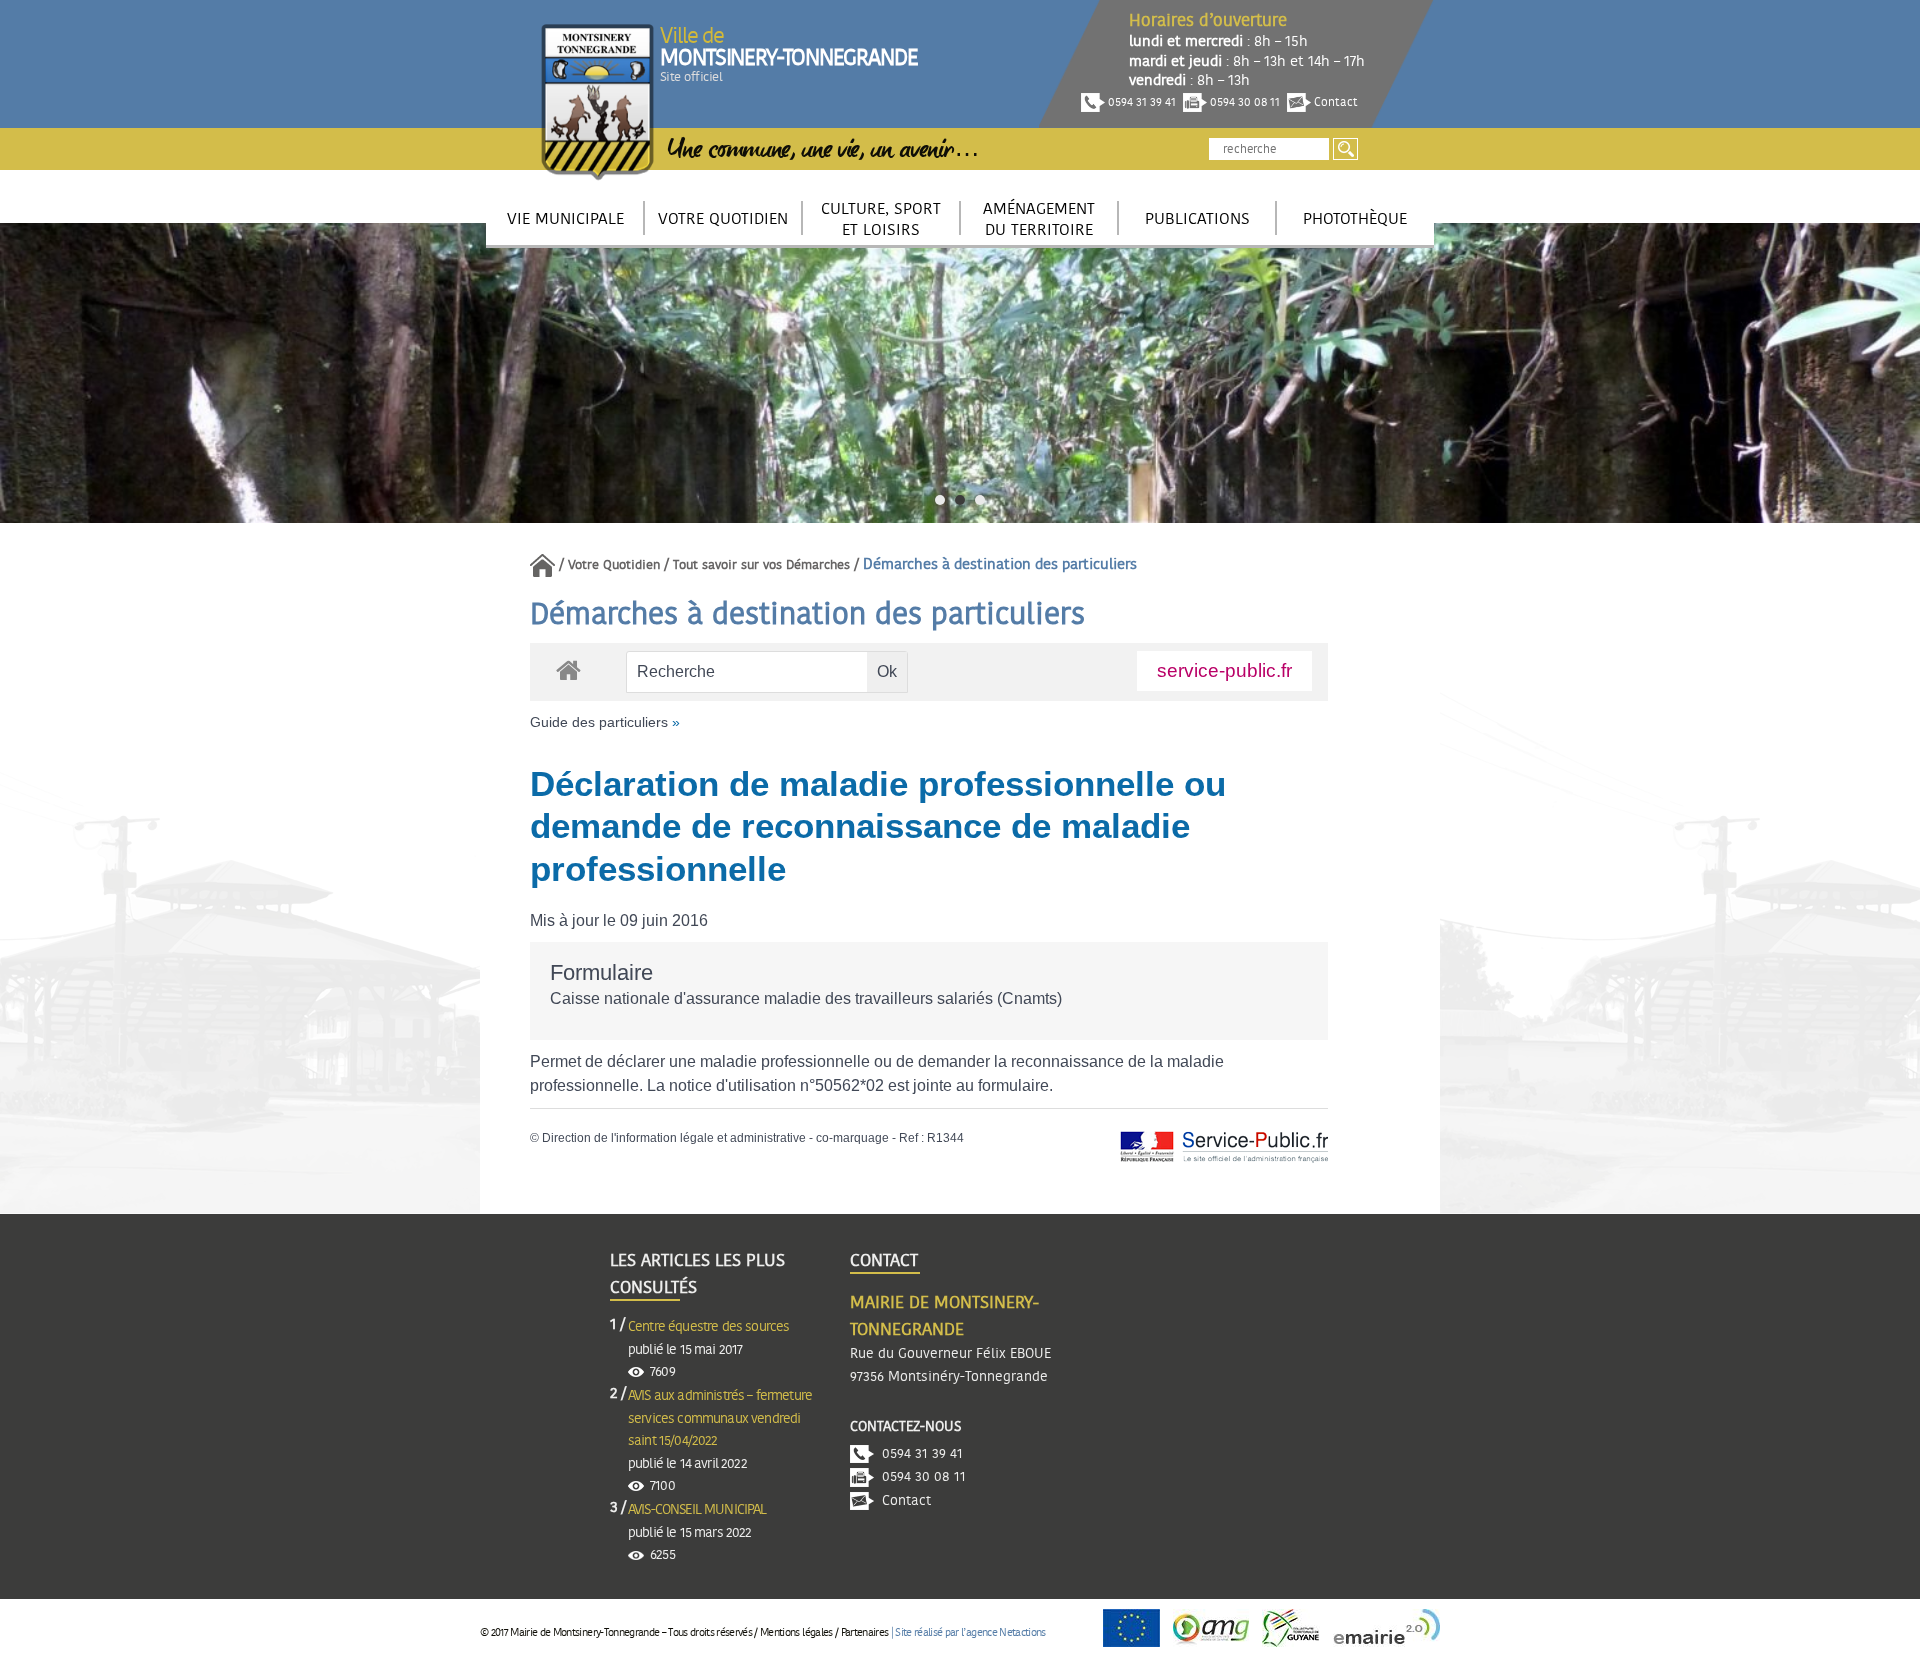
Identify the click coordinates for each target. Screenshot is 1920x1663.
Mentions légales (796, 1632)
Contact (1334, 102)
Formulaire (601, 972)
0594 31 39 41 (1140, 102)
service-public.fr (1224, 670)
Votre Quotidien (614, 565)
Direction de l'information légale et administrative (674, 1138)
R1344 (945, 1138)
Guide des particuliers (599, 722)
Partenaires (864, 1632)
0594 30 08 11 (1243, 102)
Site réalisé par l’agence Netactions (970, 1632)
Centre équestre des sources (708, 1327)
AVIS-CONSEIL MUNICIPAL (697, 1510)
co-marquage (852, 1138)
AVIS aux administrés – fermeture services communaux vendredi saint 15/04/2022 (720, 1418)
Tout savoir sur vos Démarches (761, 565)
